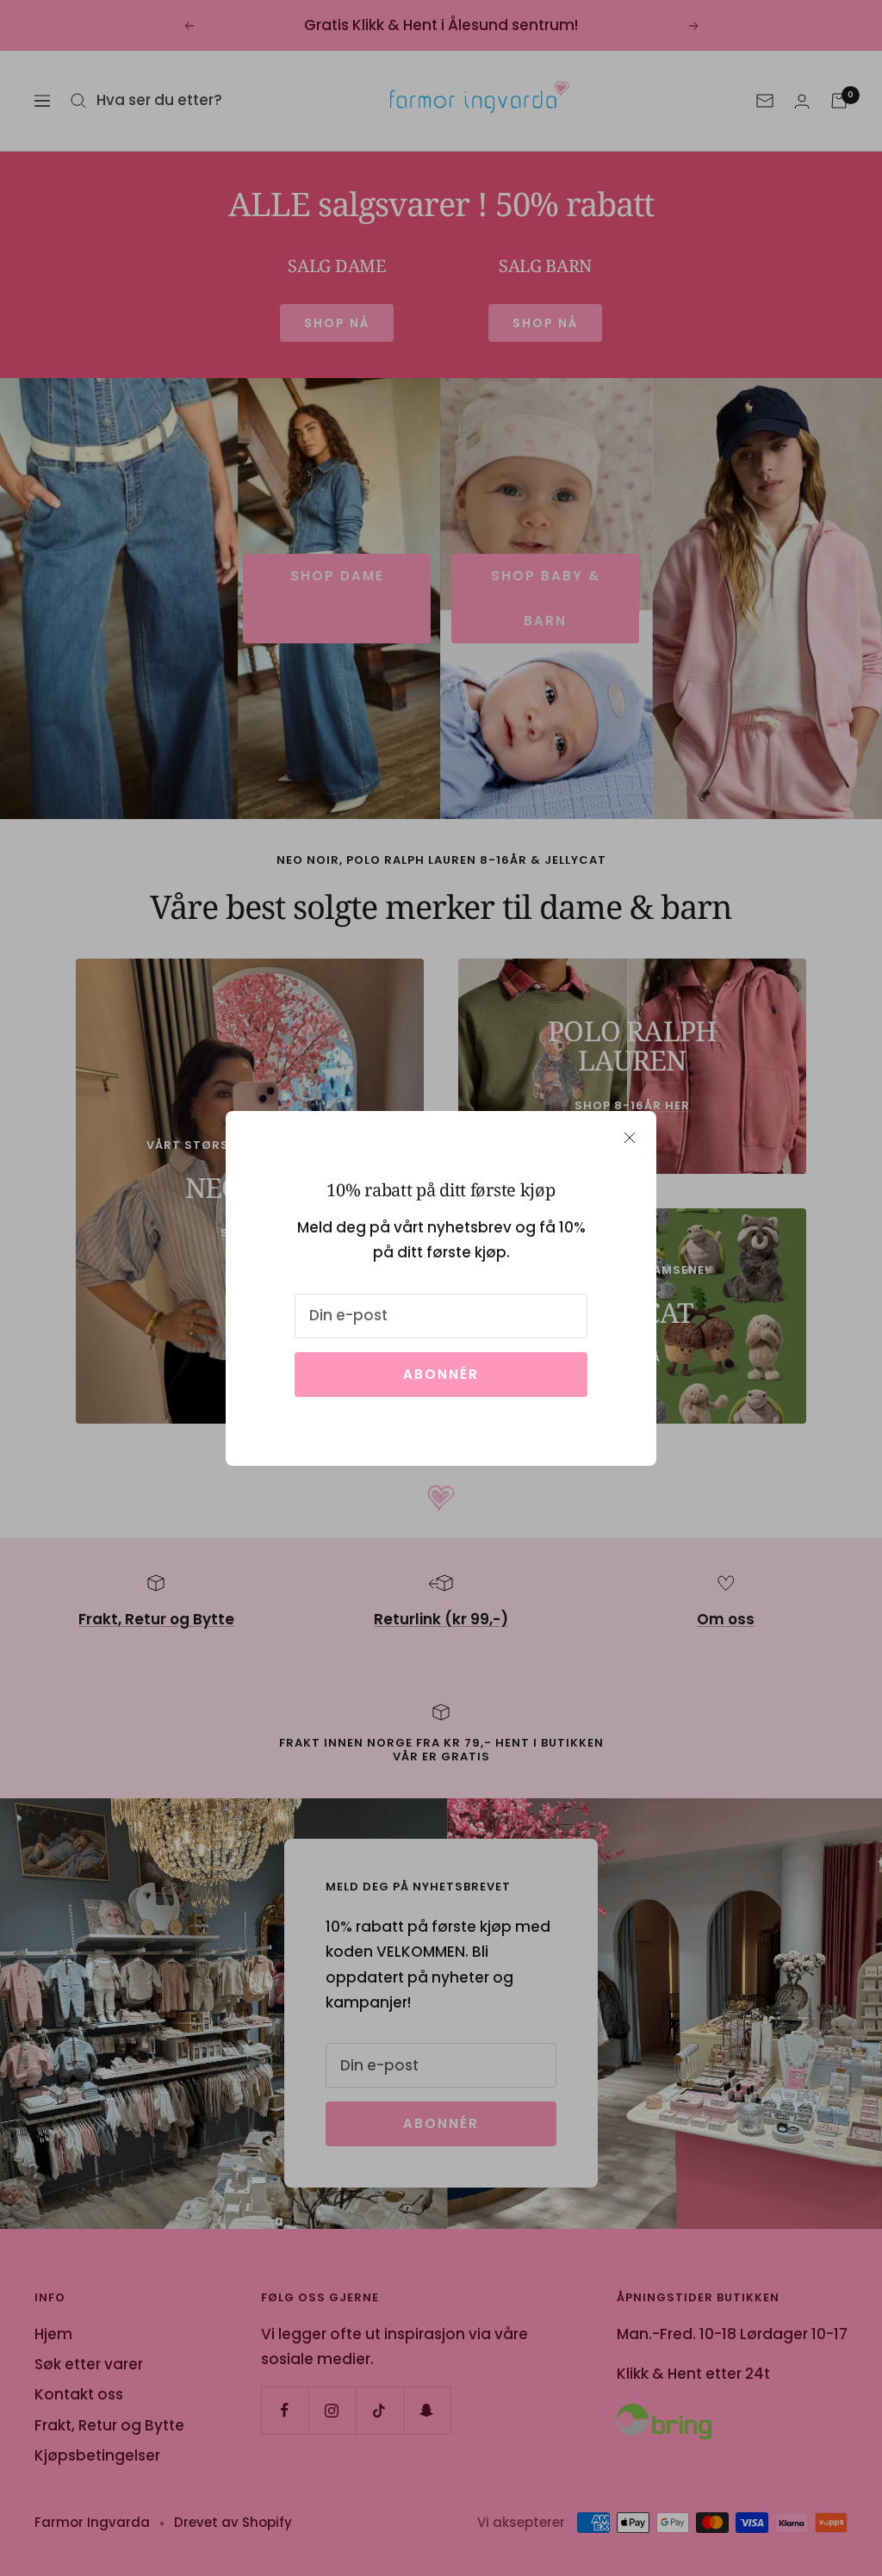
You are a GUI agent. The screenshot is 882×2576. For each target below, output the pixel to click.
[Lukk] (630, 1138)
